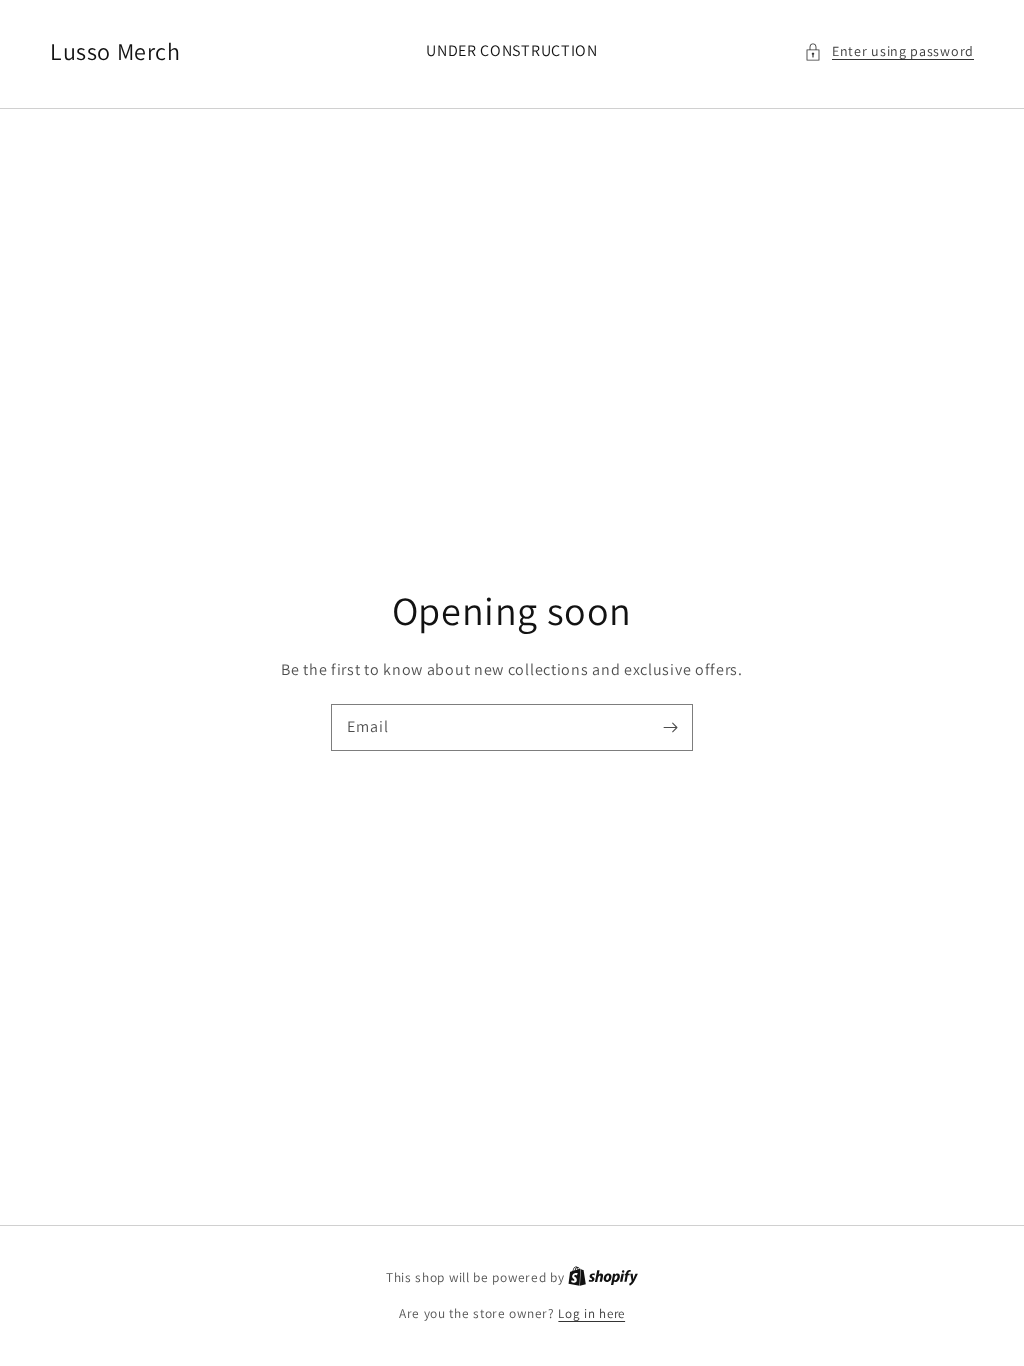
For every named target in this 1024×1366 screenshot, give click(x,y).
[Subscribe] (670, 727)
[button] (889, 51)
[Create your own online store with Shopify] (603, 1277)
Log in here (591, 1313)
